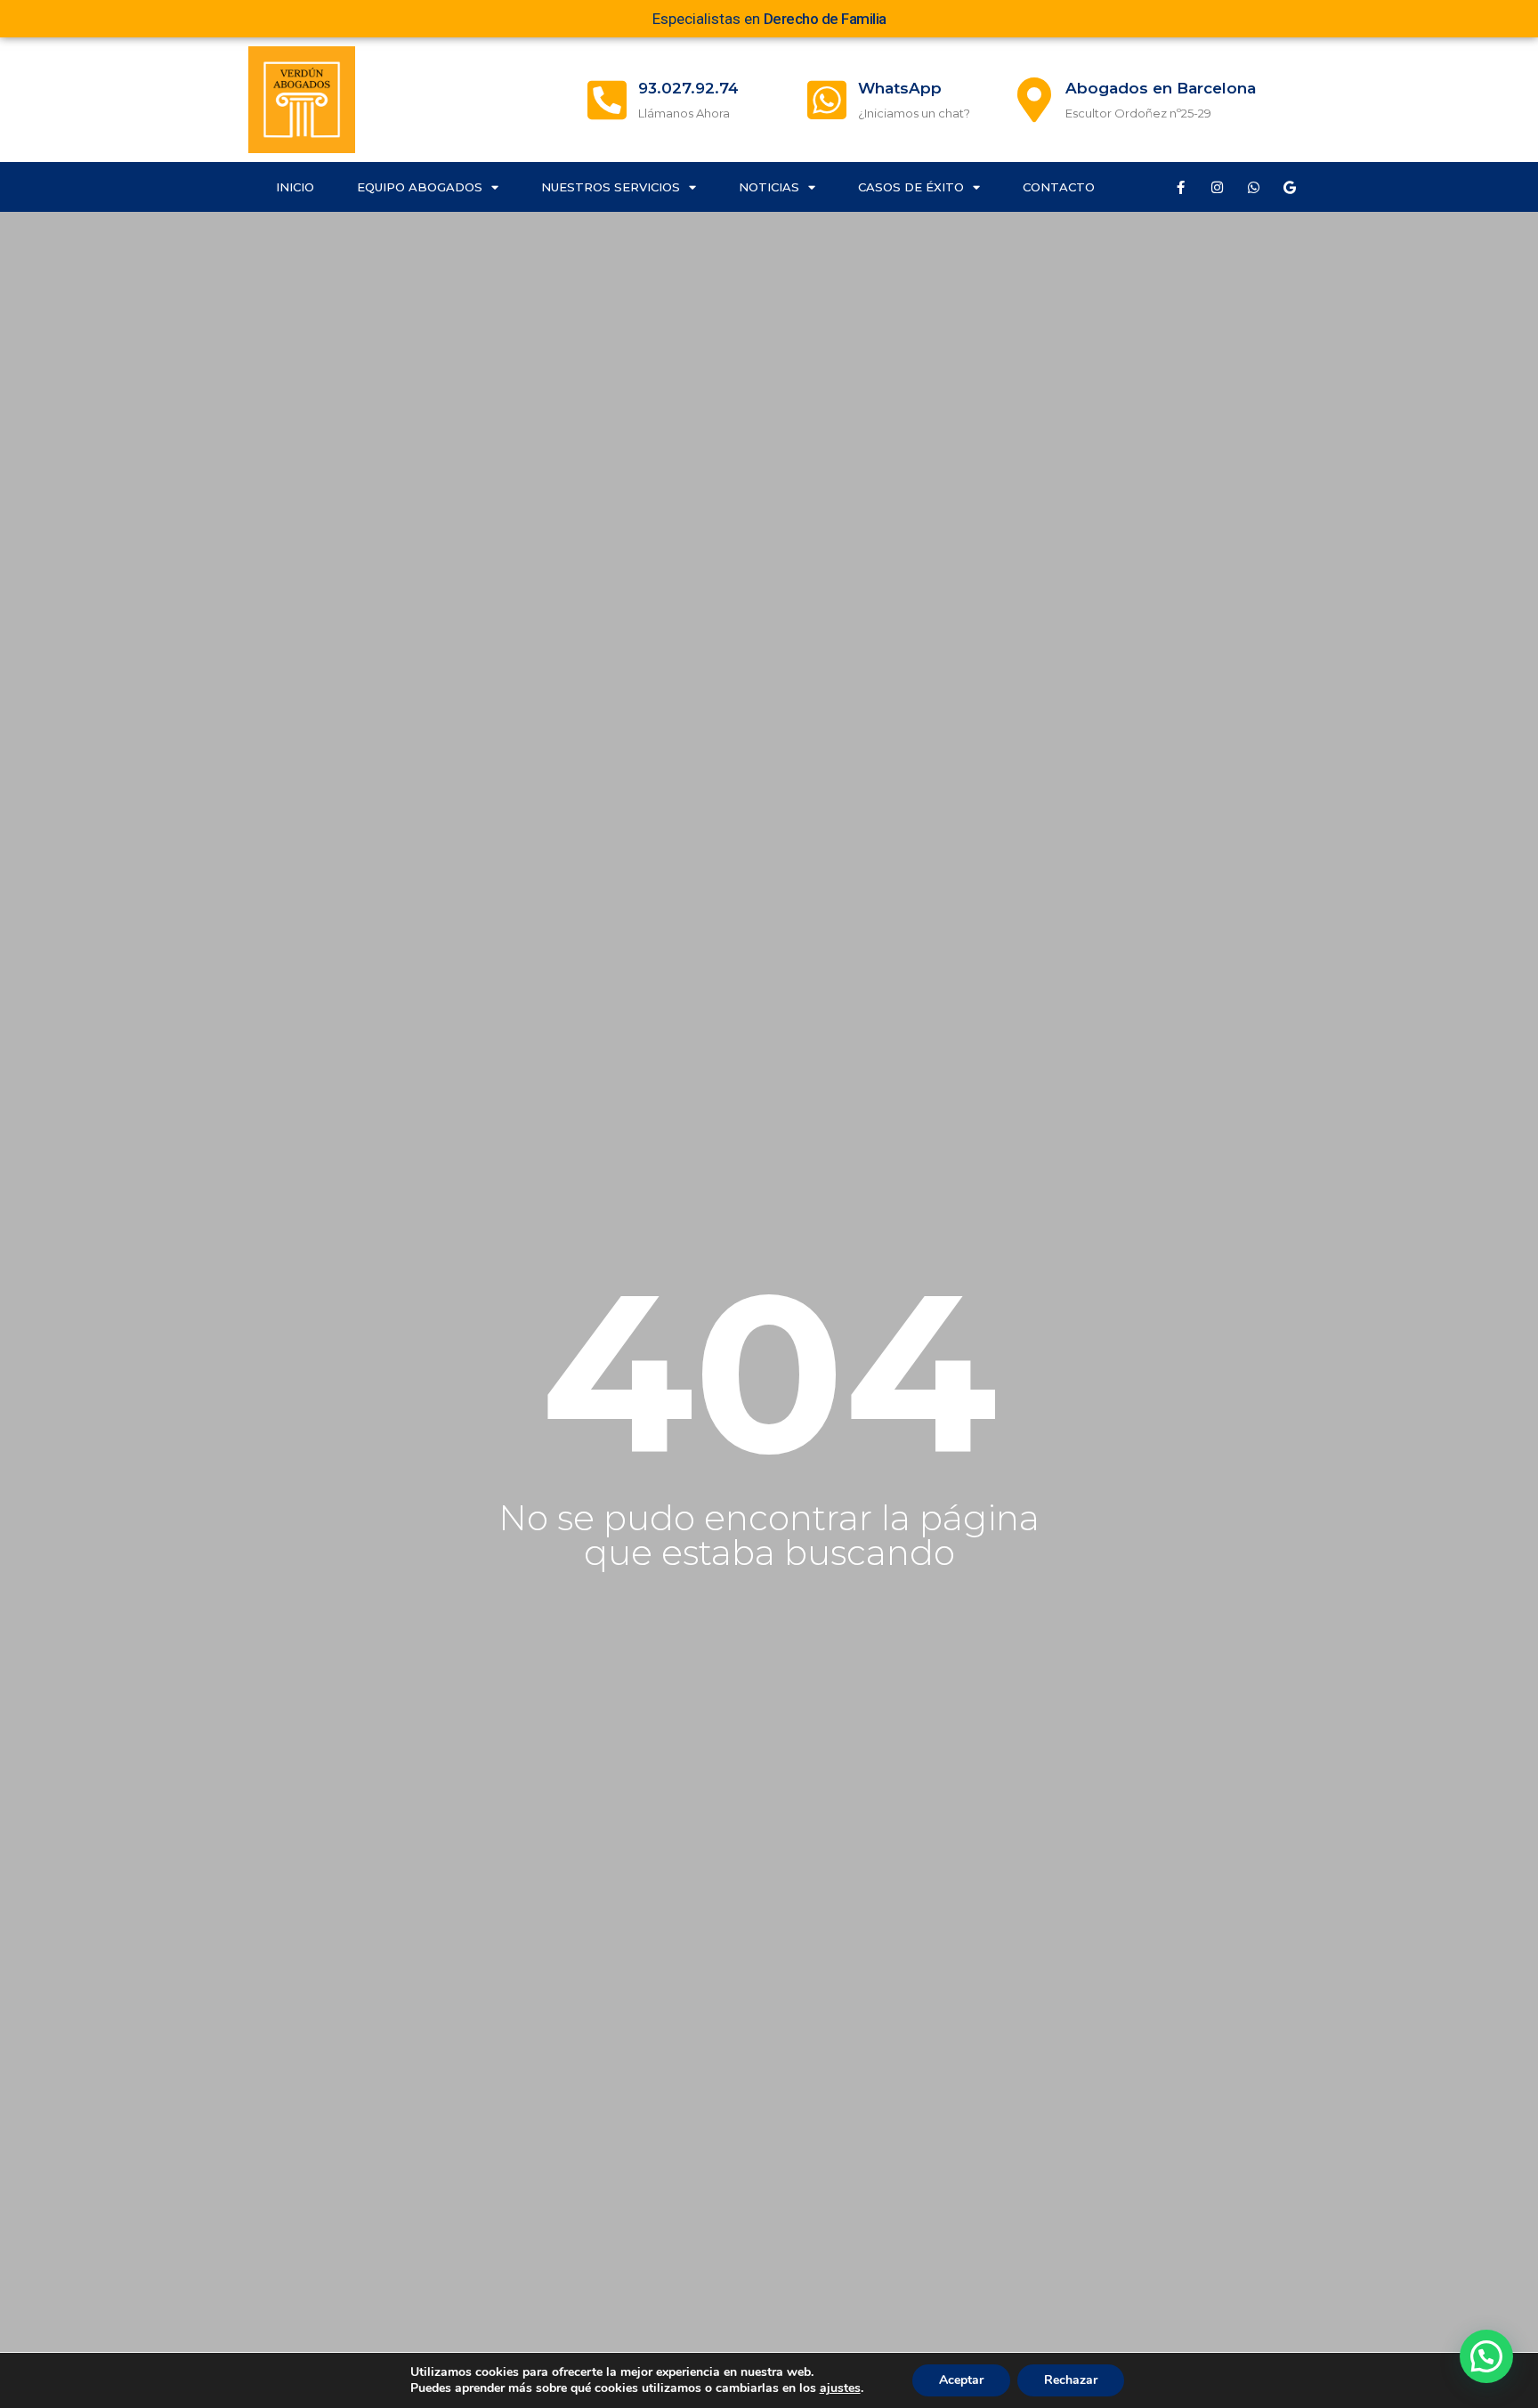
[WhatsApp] (827, 100)
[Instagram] (1217, 187)
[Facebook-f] (1180, 187)
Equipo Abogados (420, 187)
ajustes (840, 2388)
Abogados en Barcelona (1161, 88)
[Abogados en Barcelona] (1034, 100)
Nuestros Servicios (611, 187)
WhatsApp (900, 88)
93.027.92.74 (688, 88)
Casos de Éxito (911, 187)
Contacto (1059, 187)
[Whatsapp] (1253, 187)
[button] (1486, 2356)
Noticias (769, 187)
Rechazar (1071, 2380)
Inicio (295, 187)
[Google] (1290, 187)
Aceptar (961, 2380)
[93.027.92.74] (607, 100)
